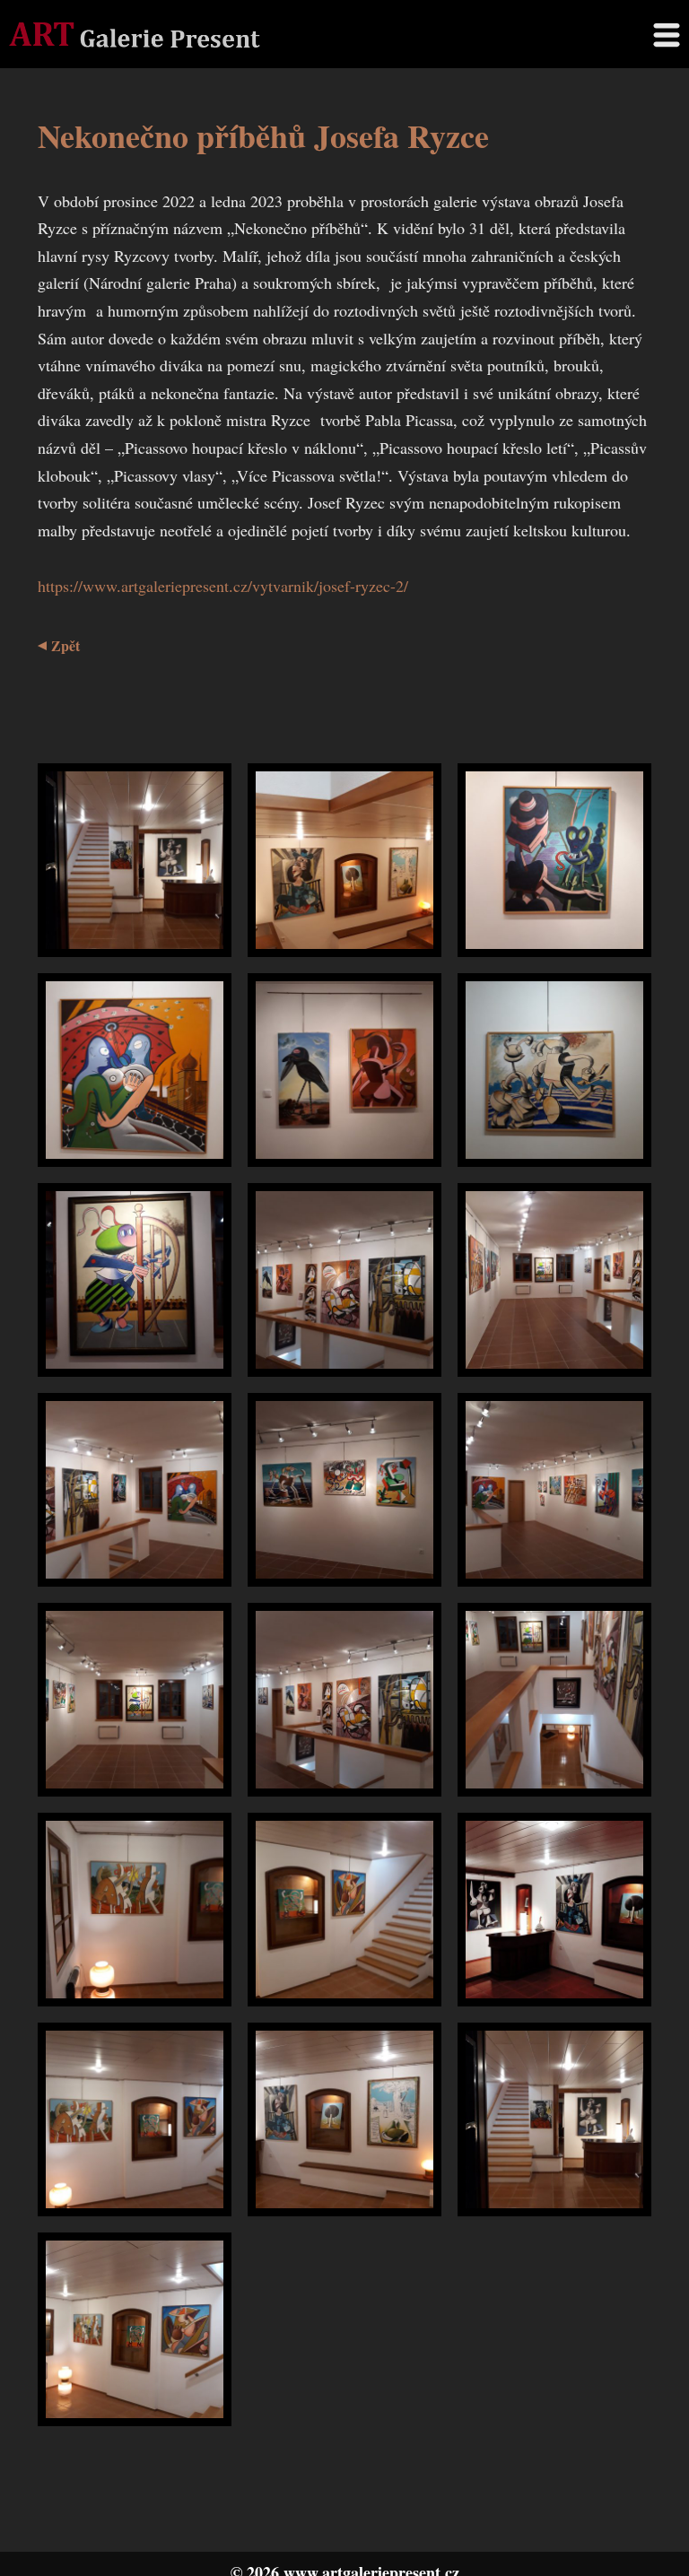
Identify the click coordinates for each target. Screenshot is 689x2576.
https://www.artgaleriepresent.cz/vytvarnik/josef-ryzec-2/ (223, 586)
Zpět (65, 645)
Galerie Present (135, 34)
